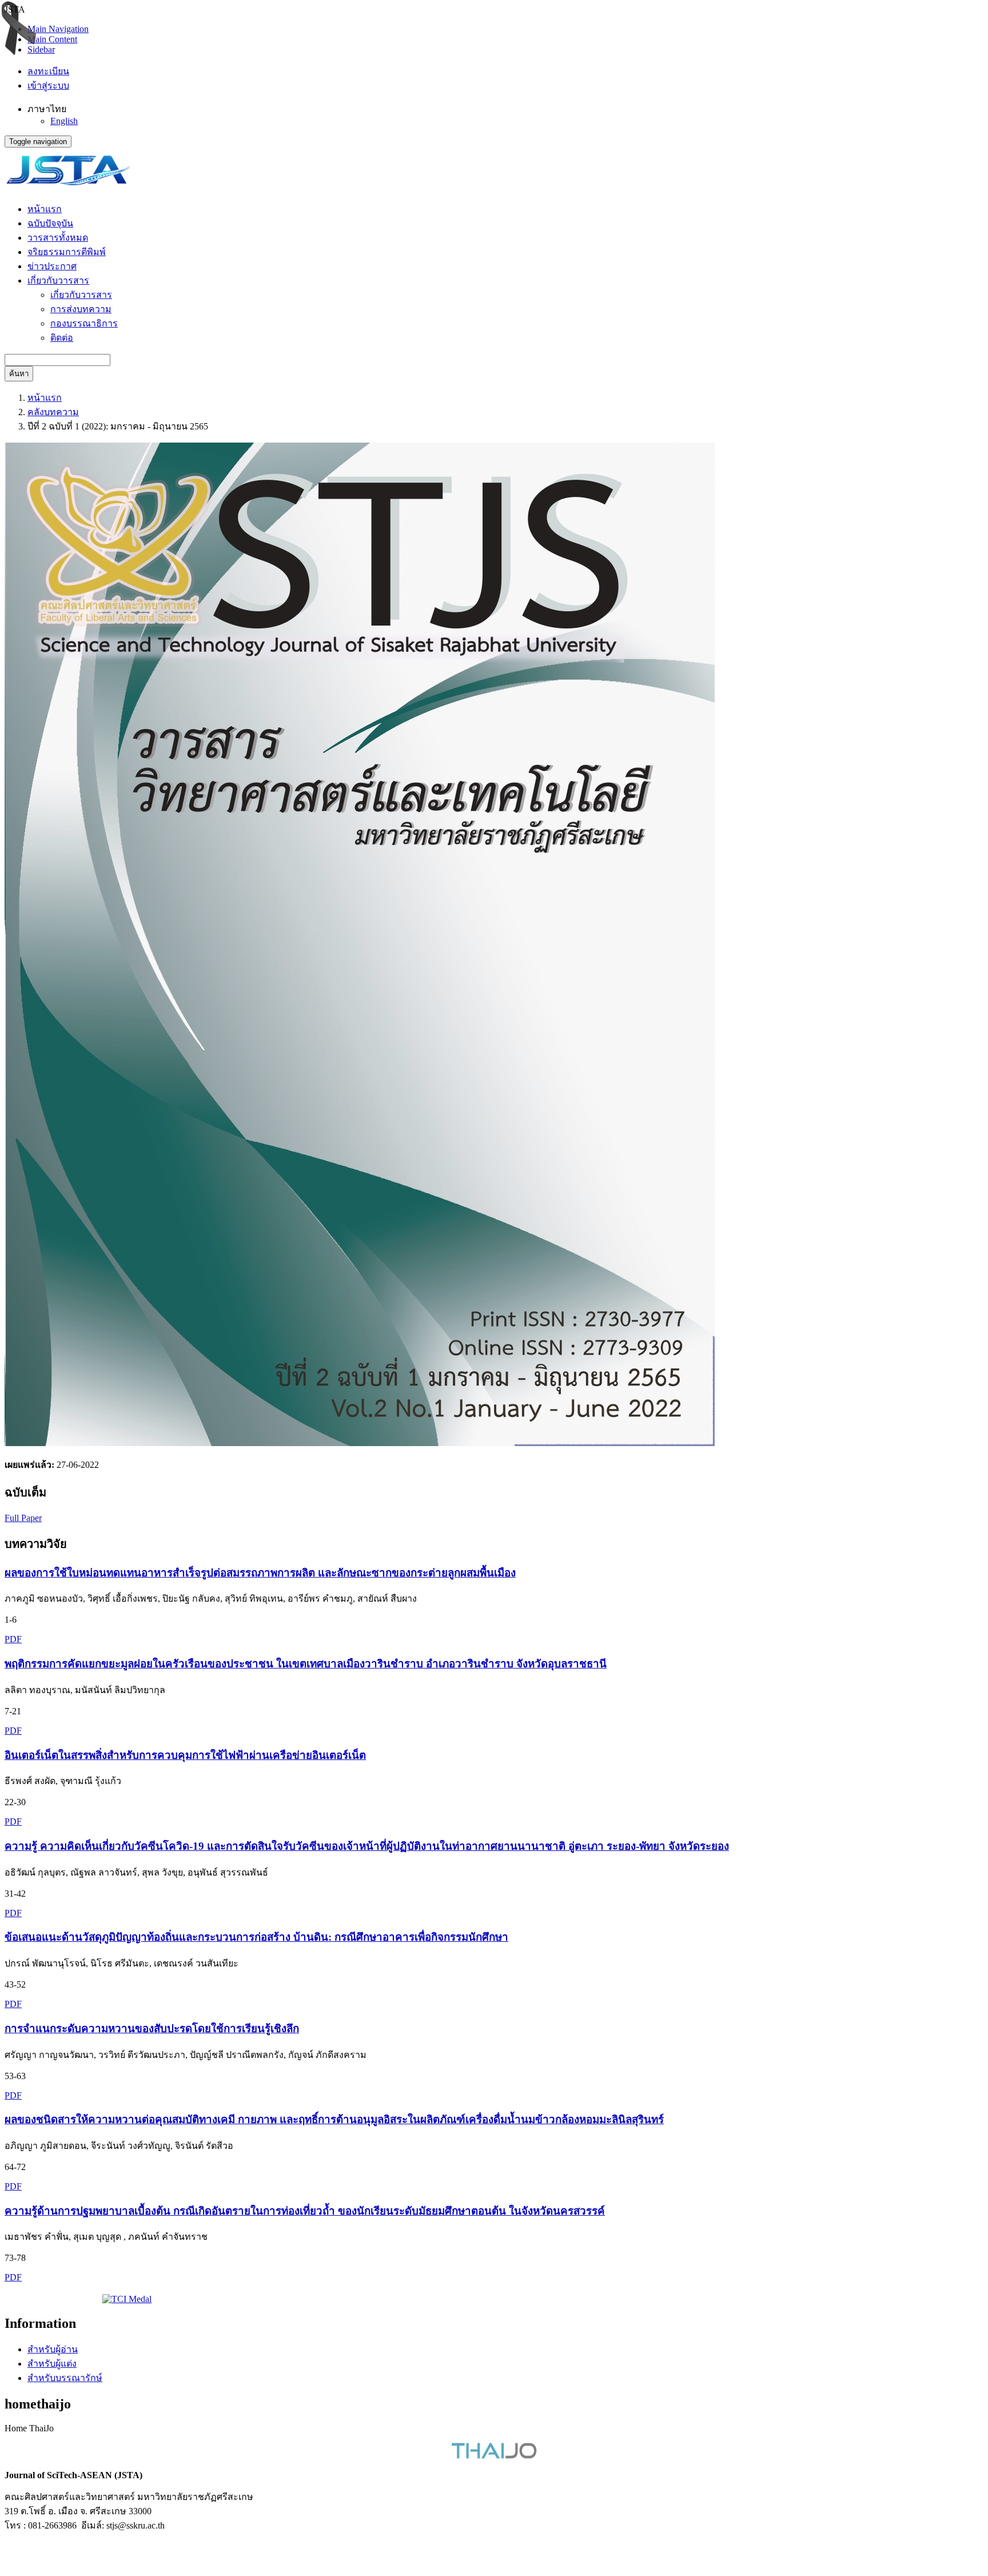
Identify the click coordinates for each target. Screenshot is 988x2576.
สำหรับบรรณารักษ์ (65, 2378)
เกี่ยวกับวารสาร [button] (58, 280)
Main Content (52, 39)
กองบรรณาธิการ (84, 323)
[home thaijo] (494, 2456)
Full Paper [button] (23, 1518)
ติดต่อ (62, 338)
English (64, 121)
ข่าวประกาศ (52, 266)
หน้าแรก (45, 209)
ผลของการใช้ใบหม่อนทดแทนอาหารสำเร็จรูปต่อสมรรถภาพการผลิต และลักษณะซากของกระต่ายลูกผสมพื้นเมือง (260, 1573)
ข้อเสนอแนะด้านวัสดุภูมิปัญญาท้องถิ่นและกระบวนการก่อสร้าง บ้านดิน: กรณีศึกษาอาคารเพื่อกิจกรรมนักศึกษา (256, 1937)
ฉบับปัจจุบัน (50, 223)
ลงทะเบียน (48, 71)
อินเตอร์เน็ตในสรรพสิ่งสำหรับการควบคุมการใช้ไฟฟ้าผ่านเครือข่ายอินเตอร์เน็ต (185, 1755)
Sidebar (41, 49)
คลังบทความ (53, 412)
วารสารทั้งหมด (58, 238)
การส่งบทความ (81, 309)
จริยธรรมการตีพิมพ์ (67, 252)
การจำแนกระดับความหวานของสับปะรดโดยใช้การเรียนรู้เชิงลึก (152, 2028)
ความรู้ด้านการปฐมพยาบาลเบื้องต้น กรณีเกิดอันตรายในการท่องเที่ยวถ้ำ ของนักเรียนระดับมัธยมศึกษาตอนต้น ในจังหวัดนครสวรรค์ (305, 2211)
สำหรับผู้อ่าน (53, 2349)
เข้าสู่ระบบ (48, 85)
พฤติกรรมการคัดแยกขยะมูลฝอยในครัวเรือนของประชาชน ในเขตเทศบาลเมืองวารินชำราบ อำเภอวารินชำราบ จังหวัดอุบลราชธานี (306, 1664)
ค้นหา (19, 374)
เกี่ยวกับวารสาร (81, 295)
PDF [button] (13, 1639)
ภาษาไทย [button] (47, 109)
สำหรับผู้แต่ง (52, 2364)
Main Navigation (58, 29)
